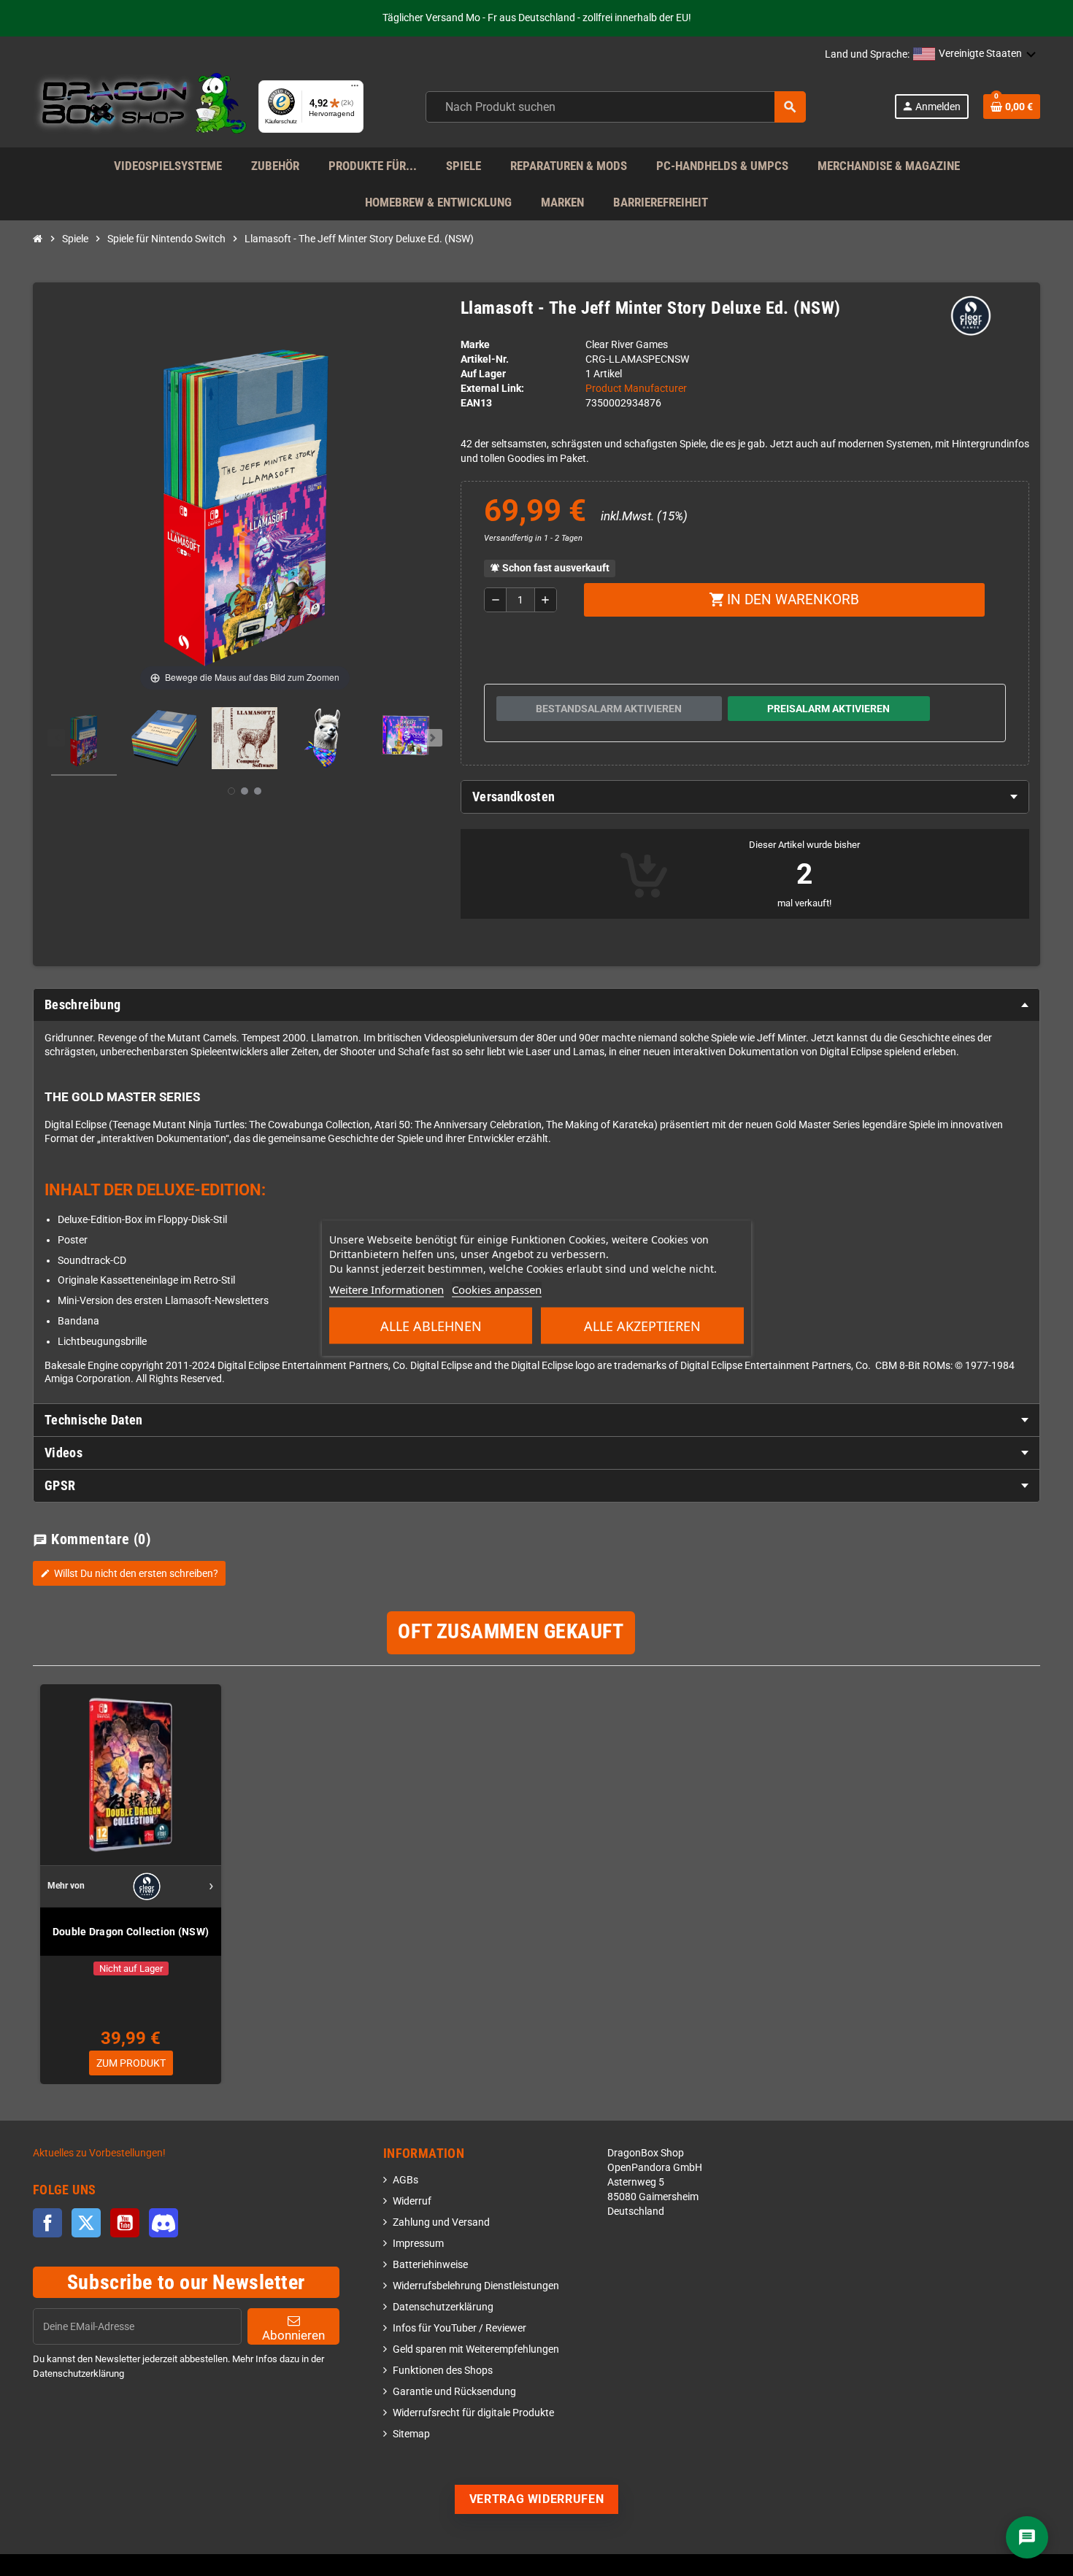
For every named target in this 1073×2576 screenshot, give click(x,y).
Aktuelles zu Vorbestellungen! (99, 2153)
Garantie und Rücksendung (454, 2392)
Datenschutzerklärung (443, 2307)
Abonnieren (293, 2335)
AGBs (405, 2180)
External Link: (492, 389)
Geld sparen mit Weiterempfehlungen (476, 2349)
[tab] (745, 797)
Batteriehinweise (430, 2265)
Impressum (418, 2244)
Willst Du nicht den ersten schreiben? (129, 1573)
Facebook (47, 2223)
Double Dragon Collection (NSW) (131, 1932)
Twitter (86, 2223)
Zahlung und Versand (441, 2222)
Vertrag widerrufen (537, 2499)
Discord (164, 2223)
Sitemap (411, 2434)
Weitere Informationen (386, 1289)
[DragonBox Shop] (140, 106)
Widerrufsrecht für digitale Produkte (473, 2413)
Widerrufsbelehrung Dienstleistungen (476, 2286)
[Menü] (355, 89)
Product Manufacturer (636, 389)
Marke (475, 345)
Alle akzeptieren (642, 1326)
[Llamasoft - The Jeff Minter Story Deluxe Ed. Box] (84, 741)
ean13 (476, 403)
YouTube (125, 2223)
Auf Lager (483, 374)
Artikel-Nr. (485, 359)
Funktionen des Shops (443, 2371)
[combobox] (616, 107)
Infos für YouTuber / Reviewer (459, 2328)
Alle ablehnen (431, 1326)
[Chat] (1027, 2537)
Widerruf (412, 2201)
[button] (975, 55)
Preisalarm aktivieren (828, 709)
